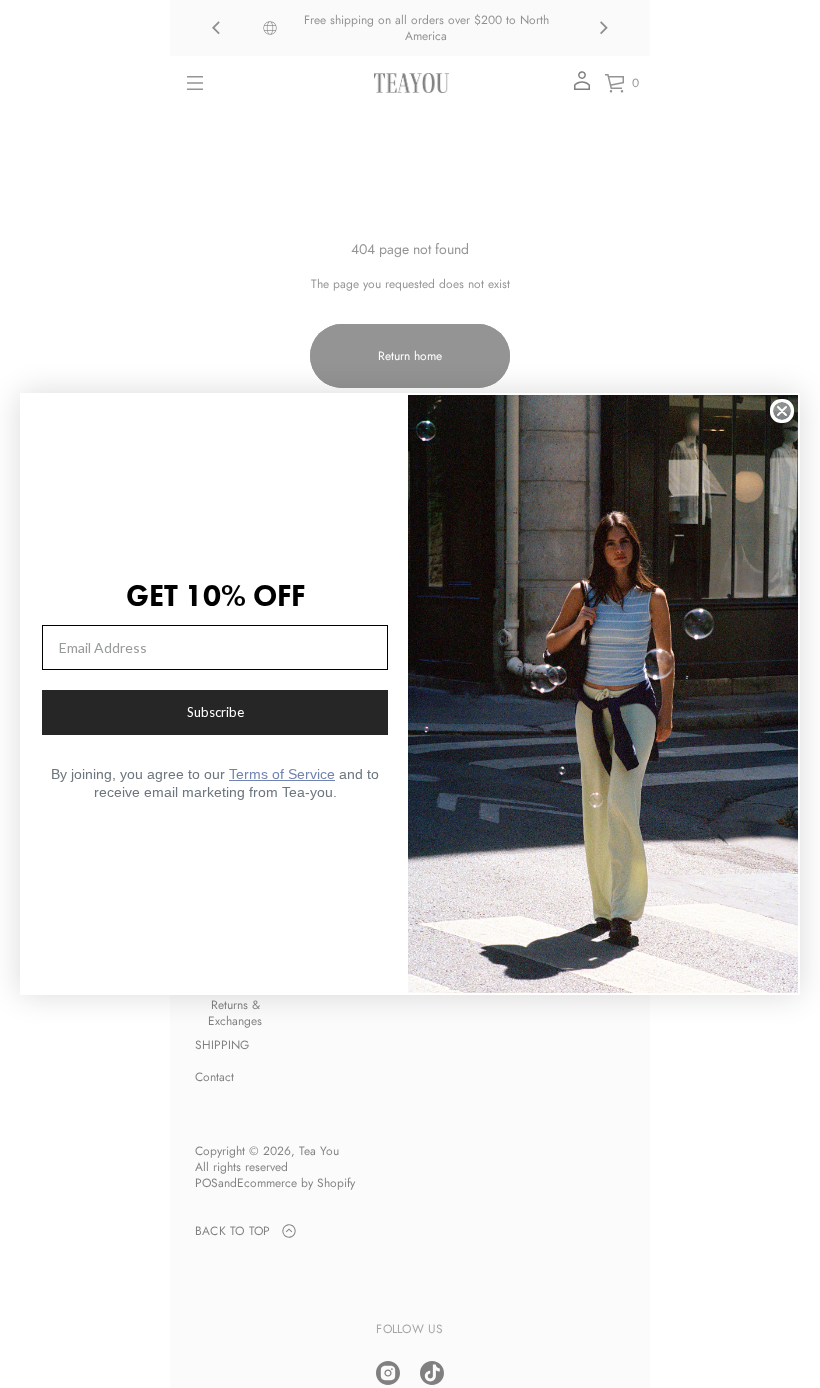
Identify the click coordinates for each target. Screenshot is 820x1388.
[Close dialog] (782, 411)
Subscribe (215, 712)
